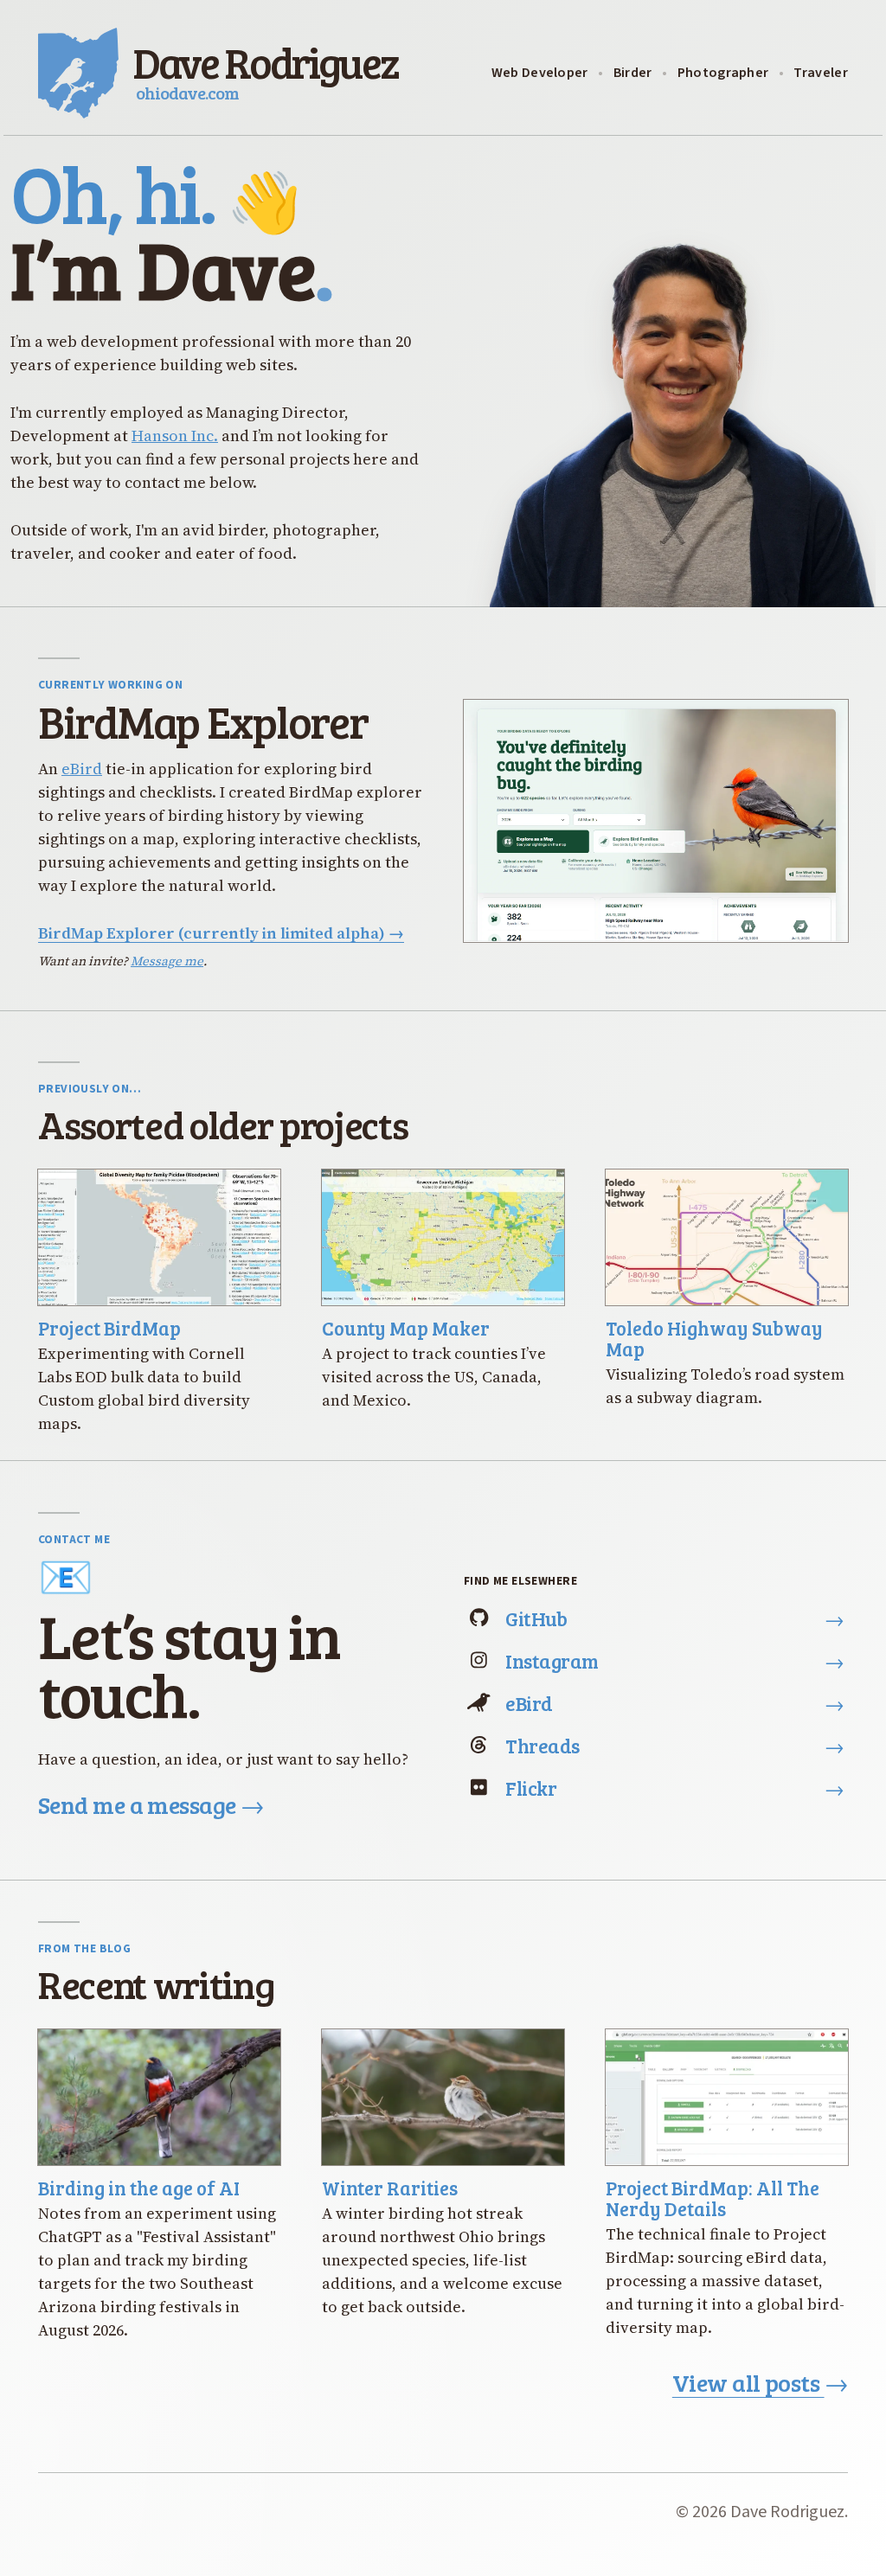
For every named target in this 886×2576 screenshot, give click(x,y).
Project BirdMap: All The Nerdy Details (713, 2198)
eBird (82, 769)
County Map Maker (406, 1328)
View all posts (760, 2382)
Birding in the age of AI (139, 2188)
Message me (167, 961)
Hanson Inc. (175, 436)
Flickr (675, 1788)
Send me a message (151, 1804)
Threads (675, 1745)
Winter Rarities (390, 2188)
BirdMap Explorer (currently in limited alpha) (221, 933)
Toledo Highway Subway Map (714, 1338)
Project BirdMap (109, 1328)
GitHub (675, 1618)
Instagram (675, 1660)
